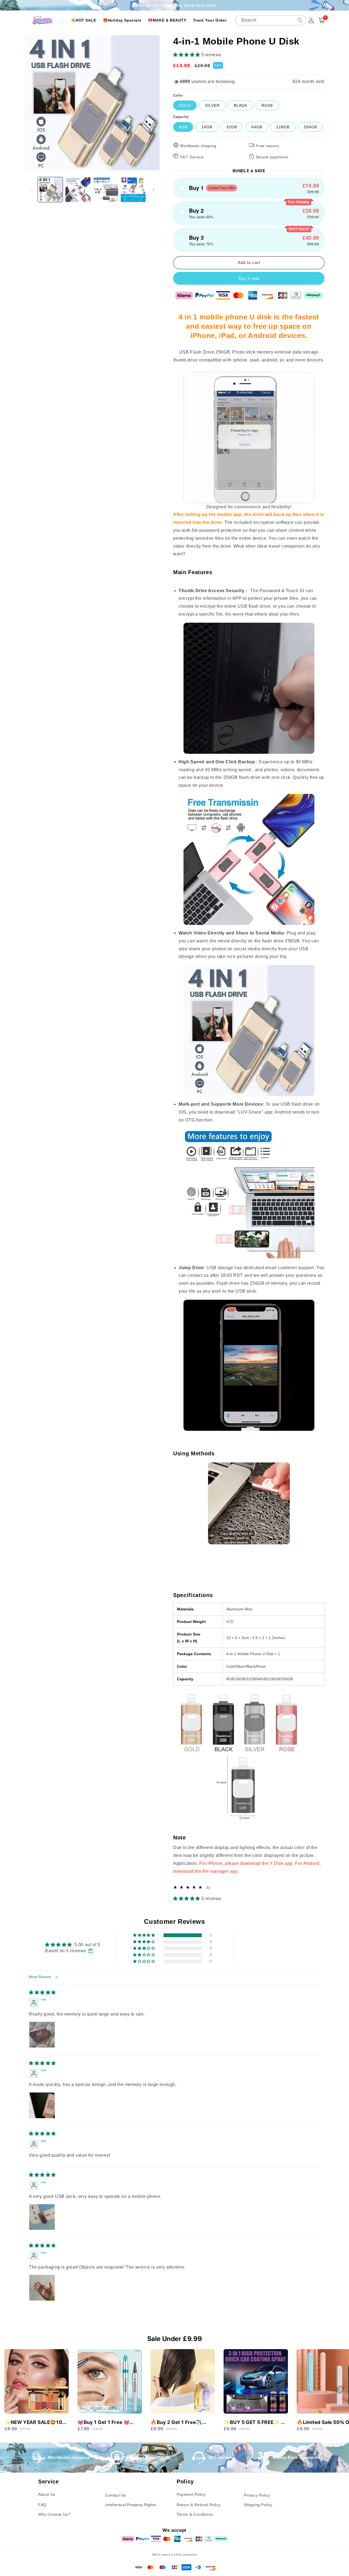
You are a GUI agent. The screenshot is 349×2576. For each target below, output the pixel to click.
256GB (310, 127)
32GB (232, 127)
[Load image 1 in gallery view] (50, 190)
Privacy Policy (257, 2495)
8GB (183, 127)
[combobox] (271, 20)
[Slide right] (154, 190)
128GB (283, 127)
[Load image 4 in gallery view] (133, 190)
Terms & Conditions (195, 2514)
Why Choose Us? (54, 2514)
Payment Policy (191, 2494)
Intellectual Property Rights (131, 2505)
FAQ (42, 2505)
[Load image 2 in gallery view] (78, 190)
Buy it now (249, 278)
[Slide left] (31, 190)
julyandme (190, 2555)
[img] (42, 1992)
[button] (187, 55)
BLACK (240, 105)
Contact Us (116, 2495)
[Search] (300, 20)
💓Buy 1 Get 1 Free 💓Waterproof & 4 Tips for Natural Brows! (106, 2423)
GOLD (185, 105)
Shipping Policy (258, 2505)
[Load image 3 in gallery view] (106, 190)
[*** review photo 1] (42, 2035)
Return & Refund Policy (198, 2505)
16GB (207, 127)
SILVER (212, 105)
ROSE (267, 105)
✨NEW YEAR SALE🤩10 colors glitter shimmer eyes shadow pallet (33, 2423)
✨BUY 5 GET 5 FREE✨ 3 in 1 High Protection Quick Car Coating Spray (254, 2423)
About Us (47, 2494)
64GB (257, 127)
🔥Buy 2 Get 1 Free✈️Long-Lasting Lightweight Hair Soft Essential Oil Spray (181, 2423)
